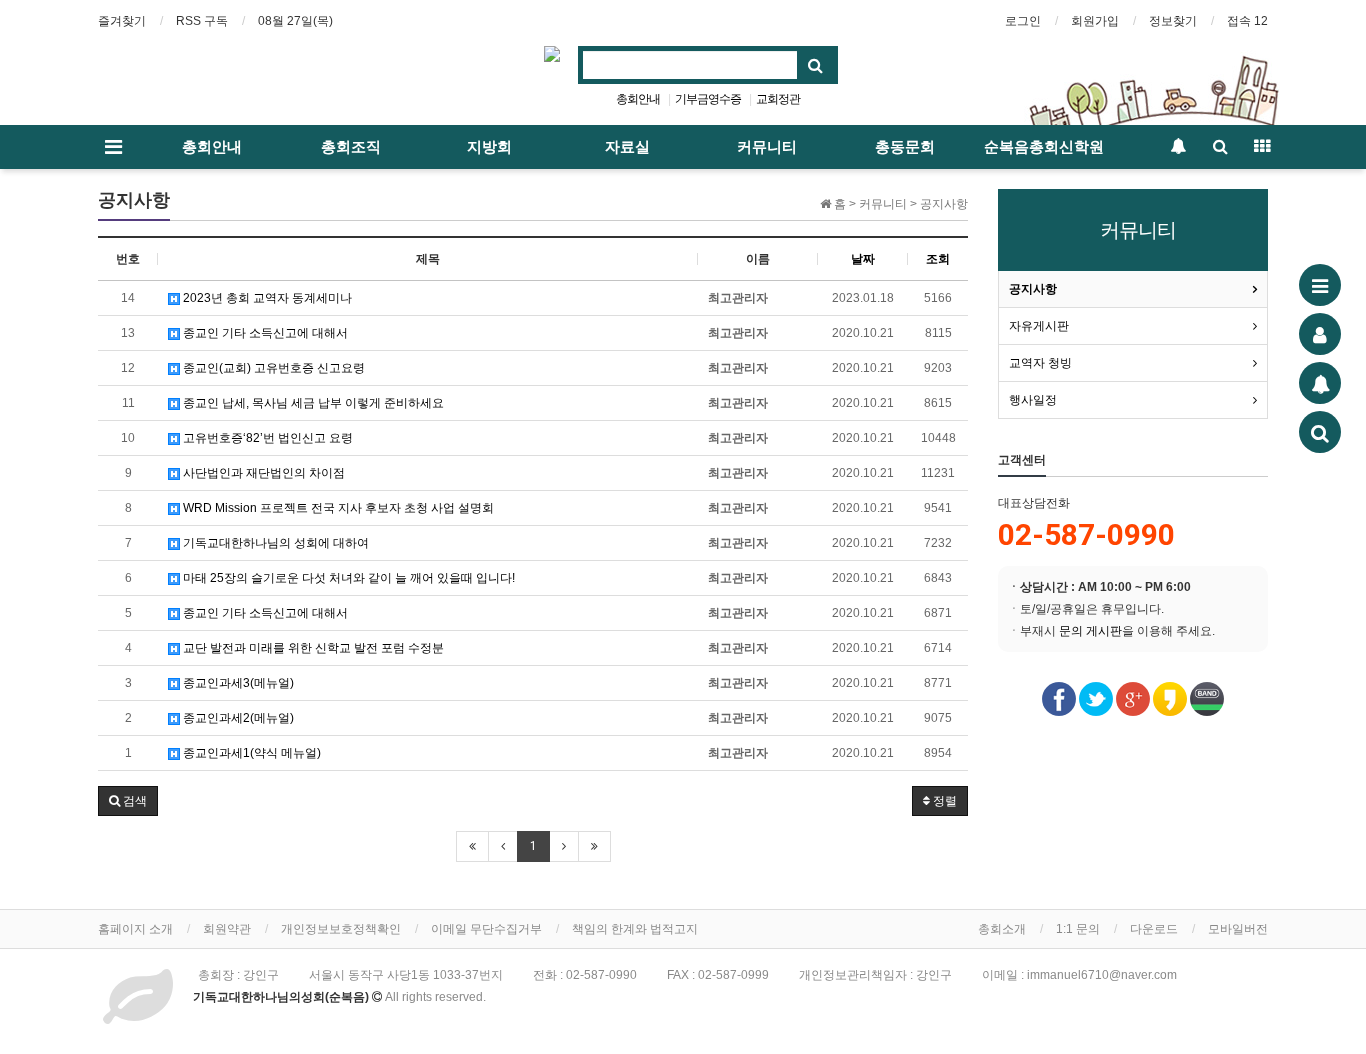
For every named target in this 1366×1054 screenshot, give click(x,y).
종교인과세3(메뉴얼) (237, 683)
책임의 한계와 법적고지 (635, 929)
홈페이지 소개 (135, 929)
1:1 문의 (1078, 929)
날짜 (863, 259)
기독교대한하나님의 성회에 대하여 (274, 543)
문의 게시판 (1090, 631)
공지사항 (1033, 289)
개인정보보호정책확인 (341, 929)
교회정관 (778, 99)
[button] (128, 801)
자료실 (627, 147)
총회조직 (351, 147)
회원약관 (227, 929)
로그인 (1023, 21)
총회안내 (638, 99)
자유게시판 (1039, 326)
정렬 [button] (943, 801)
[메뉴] (1320, 285)
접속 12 (1247, 21)
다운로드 (1154, 929)
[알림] (1320, 383)
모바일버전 (1238, 929)
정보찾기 (1173, 21)
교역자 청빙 (1040, 363)
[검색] (1320, 432)
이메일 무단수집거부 (486, 929)
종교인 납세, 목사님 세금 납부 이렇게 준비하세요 (312, 403)
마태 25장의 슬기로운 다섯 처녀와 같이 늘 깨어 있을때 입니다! (347, 578)
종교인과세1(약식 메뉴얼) (250, 753)
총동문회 (905, 147)
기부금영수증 (708, 99)
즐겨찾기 (122, 21)
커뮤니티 (767, 147)
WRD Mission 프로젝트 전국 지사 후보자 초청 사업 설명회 (337, 508)
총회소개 (1002, 929)
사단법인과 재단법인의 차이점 (262, 473)
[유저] (1320, 334)
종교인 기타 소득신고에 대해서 (264, 333)
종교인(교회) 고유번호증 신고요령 (272, 368)
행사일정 (1033, 400)
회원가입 (1095, 21)
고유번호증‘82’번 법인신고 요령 (266, 438)
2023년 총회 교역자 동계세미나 (266, 298)
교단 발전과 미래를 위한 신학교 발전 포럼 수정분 (312, 648)
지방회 (489, 147)
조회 (938, 259)
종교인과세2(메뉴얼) (237, 718)
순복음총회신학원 (1044, 147)
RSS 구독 (202, 21)
